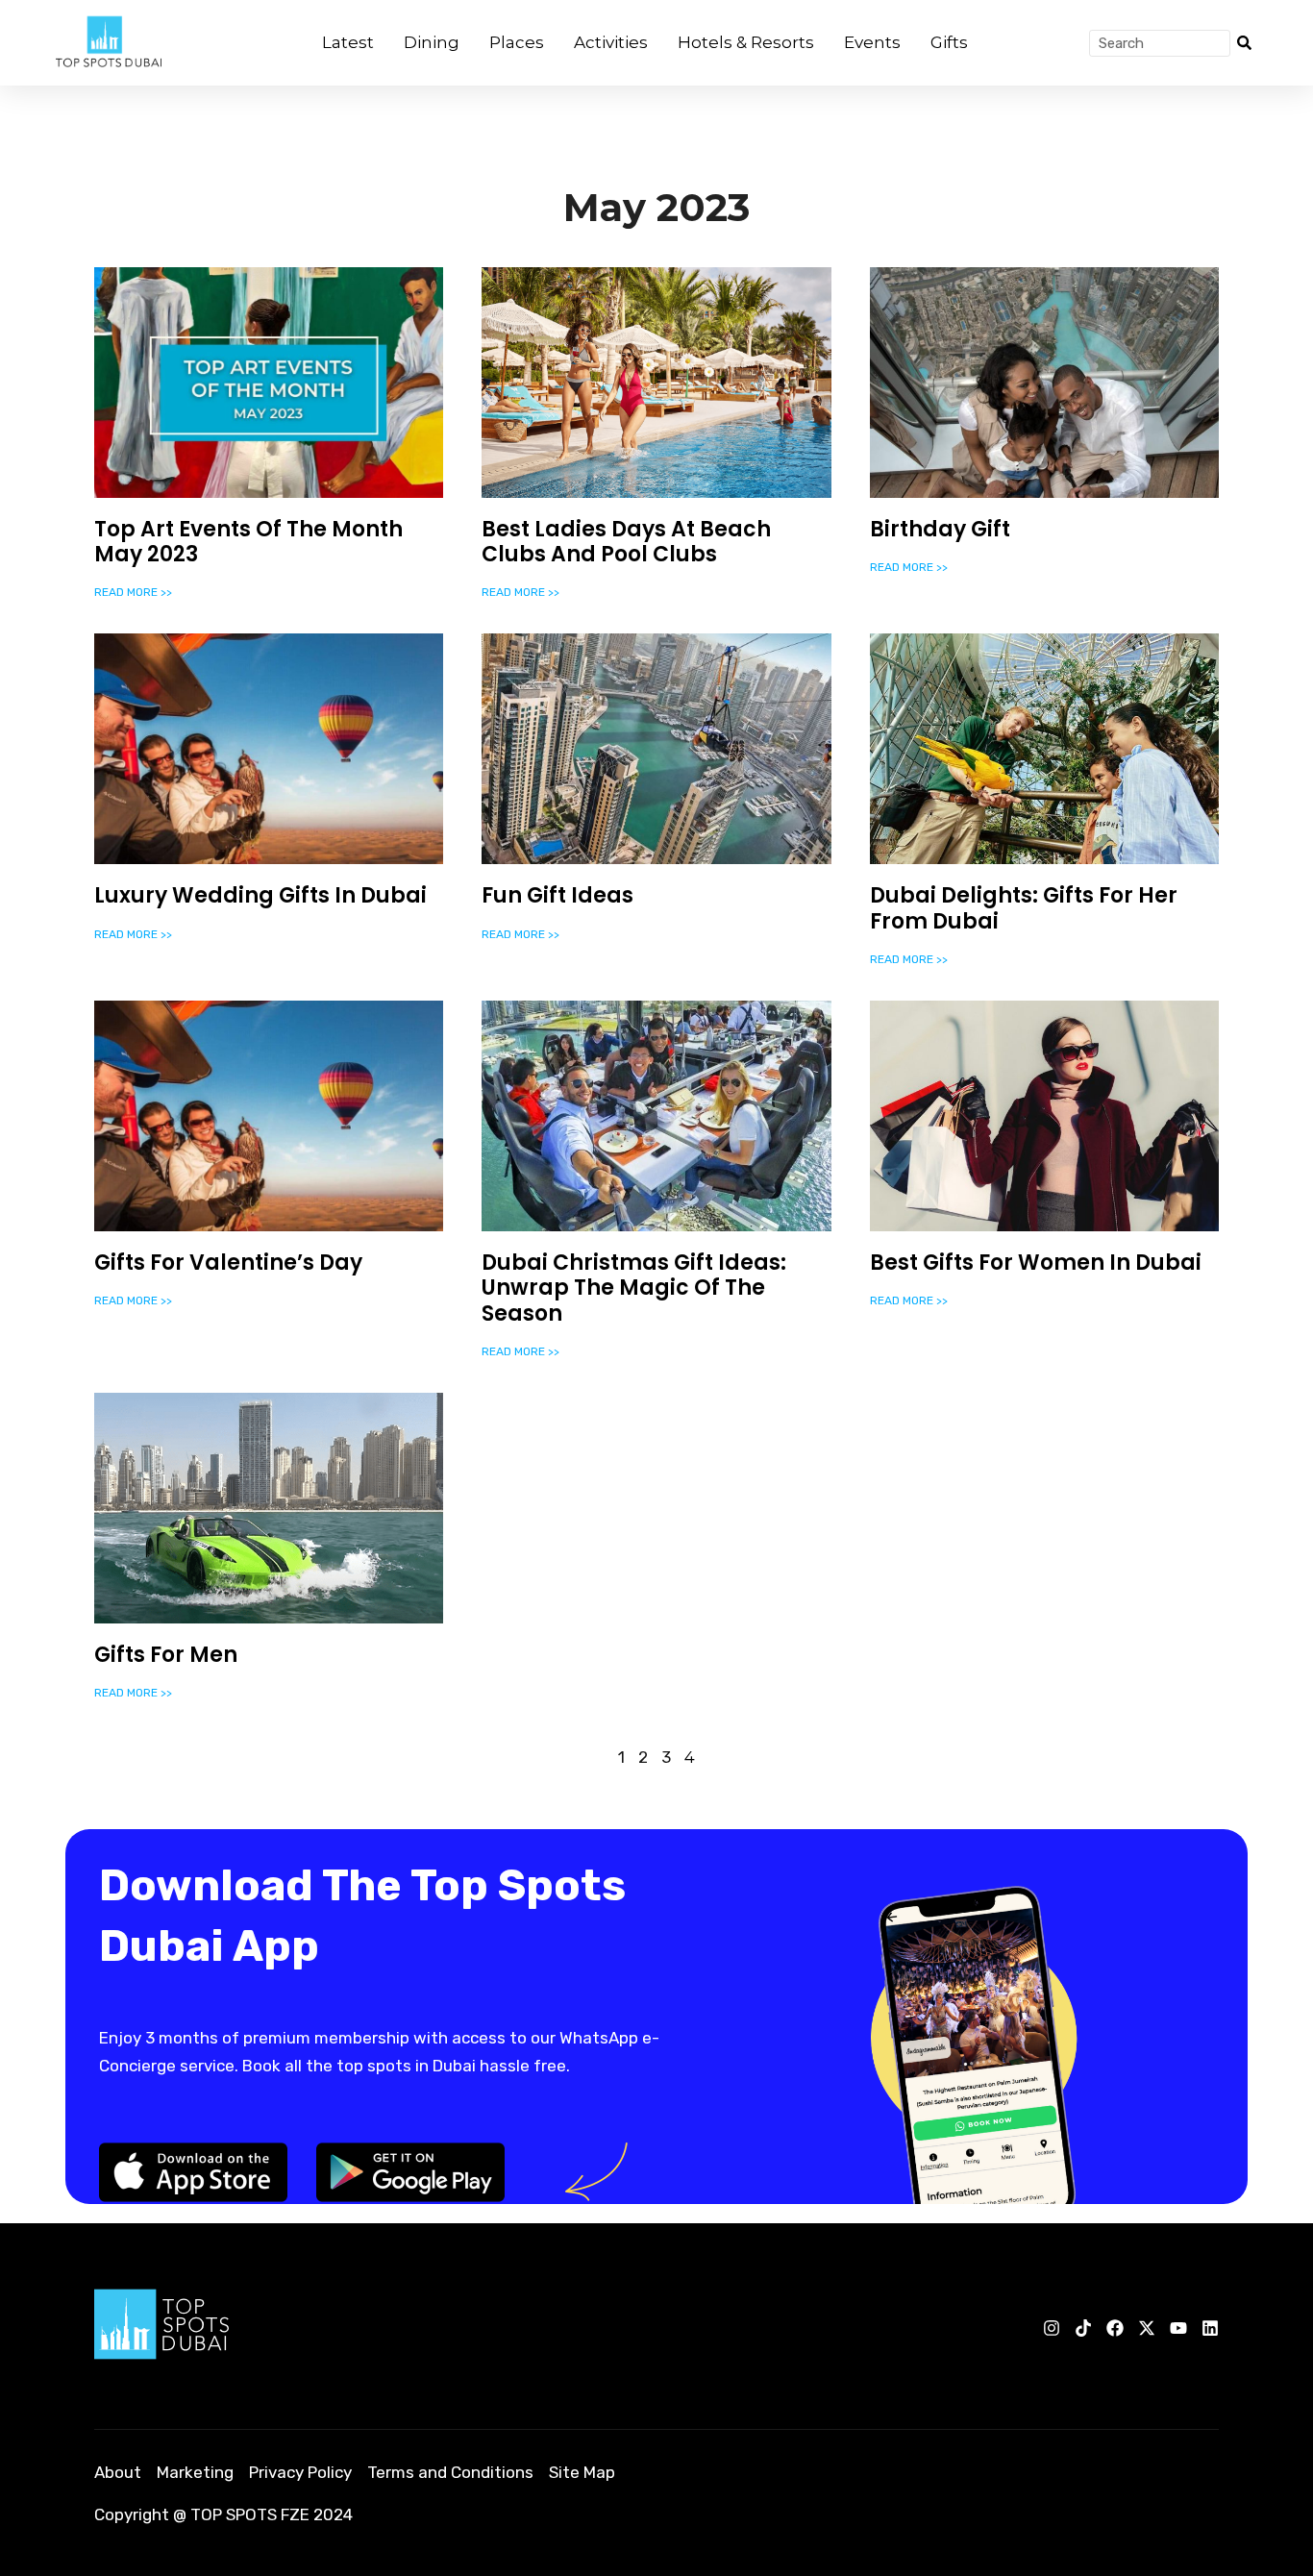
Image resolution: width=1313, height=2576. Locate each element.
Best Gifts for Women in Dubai (1036, 1263)
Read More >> (133, 592)
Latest (348, 42)
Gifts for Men (166, 1655)
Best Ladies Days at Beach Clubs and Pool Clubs (626, 542)
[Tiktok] (1083, 2328)
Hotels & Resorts (746, 42)
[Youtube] (1178, 2328)
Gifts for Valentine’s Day (228, 1263)
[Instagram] (1052, 2328)
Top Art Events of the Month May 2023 (248, 542)
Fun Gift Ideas (557, 895)
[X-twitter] (1147, 2328)
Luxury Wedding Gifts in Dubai (260, 895)
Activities (611, 42)
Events (872, 42)
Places (517, 42)
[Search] (1244, 43)
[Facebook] (1115, 2328)
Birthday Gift (940, 529)
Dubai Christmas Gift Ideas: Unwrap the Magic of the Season (634, 1288)
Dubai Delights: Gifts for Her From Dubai (1024, 908)
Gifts (949, 42)
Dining (432, 42)
